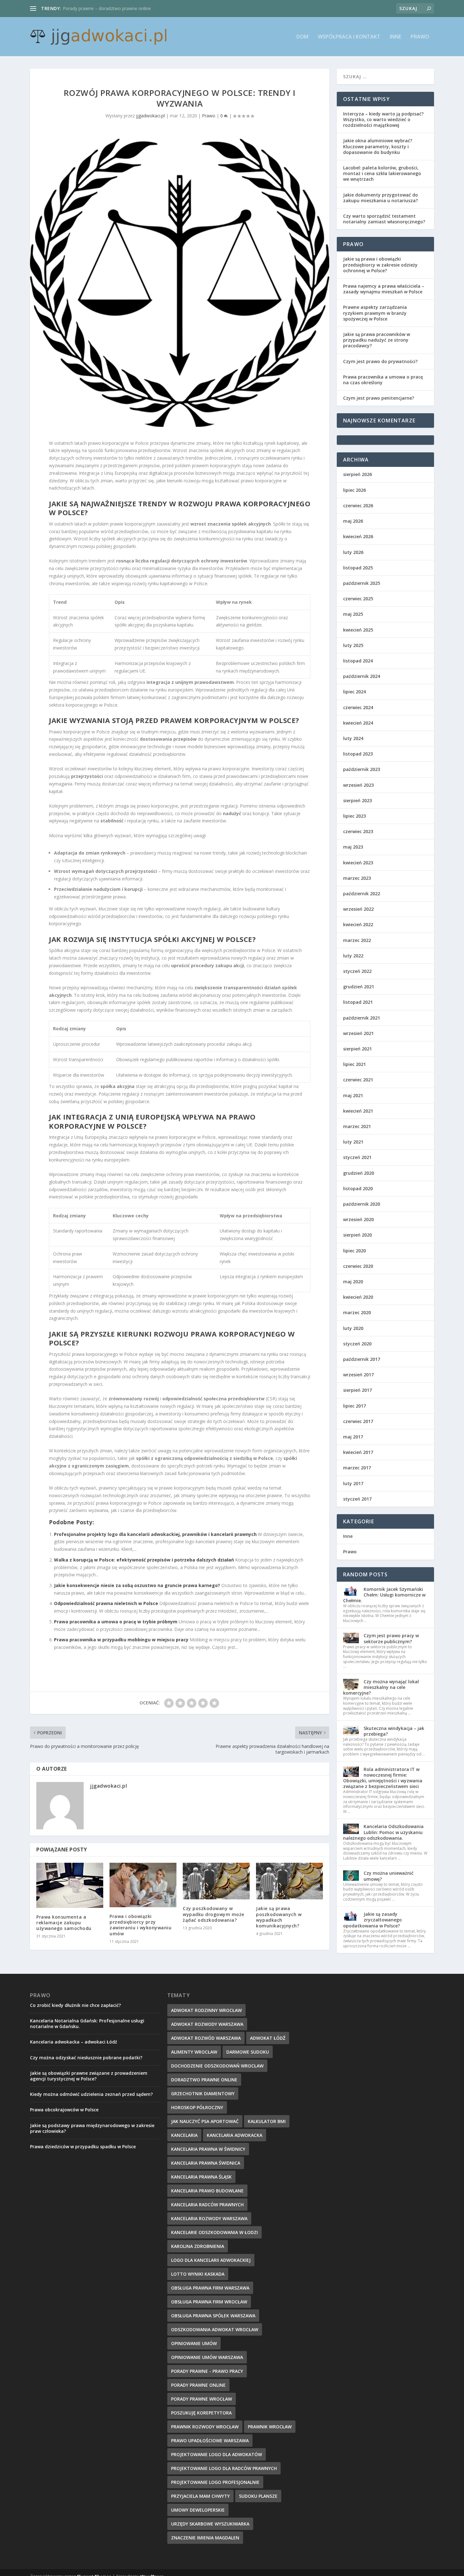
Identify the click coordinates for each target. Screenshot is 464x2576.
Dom (302, 37)
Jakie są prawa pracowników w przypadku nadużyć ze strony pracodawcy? (377, 340)
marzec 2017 (357, 1468)
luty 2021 (353, 1142)
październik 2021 (362, 1018)
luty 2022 (353, 956)
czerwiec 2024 (358, 707)
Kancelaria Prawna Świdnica (206, 2163)
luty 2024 (353, 738)
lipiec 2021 (354, 1064)
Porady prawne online (198, 2385)
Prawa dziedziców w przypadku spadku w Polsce (83, 2147)
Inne (396, 37)
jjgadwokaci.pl (150, 116)
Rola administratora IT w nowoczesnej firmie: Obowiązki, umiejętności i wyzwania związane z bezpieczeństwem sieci (383, 1778)
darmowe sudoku (248, 2052)
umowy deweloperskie (198, 2510)
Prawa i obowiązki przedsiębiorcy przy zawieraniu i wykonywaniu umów (140, 1925)
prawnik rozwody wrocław (205, 2427)
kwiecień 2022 (358, 924)
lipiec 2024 (354, 692)
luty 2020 (353, 1328)
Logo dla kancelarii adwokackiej (211, 2260)
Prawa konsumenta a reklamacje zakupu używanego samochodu (64, 1923)
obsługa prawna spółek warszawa (213, 2316)
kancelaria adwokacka (235, 2135)
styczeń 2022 (357, 971)
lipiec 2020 (354, 1251)
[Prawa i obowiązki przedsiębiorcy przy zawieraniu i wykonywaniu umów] (143, 1885)
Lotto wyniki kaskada (198, 2274)
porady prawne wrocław (202, 2399)
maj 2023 (353, 847)
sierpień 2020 (357, 1235)
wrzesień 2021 (358, 1033)
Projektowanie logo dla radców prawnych (224, 2468)
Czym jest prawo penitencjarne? (379, 398)
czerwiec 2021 (358, 1080)
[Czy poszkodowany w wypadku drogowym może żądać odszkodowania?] (216, 1881)
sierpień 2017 (357, 1390)
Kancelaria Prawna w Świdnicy (208, 2149)
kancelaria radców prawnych (207, 2205)
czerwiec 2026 (358, 506)
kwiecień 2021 (358, 1111)
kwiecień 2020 (358, 1297)
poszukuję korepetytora (201, 2413)
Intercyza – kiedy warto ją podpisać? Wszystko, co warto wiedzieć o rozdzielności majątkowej (383, 119)
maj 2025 (353, 614)
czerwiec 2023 (358, 831)
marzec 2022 (357, 940)
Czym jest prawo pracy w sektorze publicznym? (391, 1638)
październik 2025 (362, 583)
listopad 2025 (358, 568)
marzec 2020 (357, 1312)
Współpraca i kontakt (349, 37)
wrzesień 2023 (358, 785)
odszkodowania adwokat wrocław (215, 2329)
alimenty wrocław (194, 2052)
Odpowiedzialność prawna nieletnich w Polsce (106, 1603)
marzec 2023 (357, 878)
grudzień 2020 (359, 1173)
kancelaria (184, 2135)
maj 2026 (353, 521)
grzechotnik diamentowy (203, 2094)
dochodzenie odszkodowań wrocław (217, 2066)
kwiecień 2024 (358, 723)
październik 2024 (362, 676)
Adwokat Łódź (268, 2038)
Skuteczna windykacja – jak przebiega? (394, 1731)
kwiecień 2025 (358, 630)
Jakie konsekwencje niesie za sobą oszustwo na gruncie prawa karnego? (137, 1585)
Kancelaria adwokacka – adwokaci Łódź (74, 2042)
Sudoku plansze (258, 2496)
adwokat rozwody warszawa (207, 2024)
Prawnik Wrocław (270, 2427)
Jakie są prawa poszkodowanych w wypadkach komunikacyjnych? (279, 1917)
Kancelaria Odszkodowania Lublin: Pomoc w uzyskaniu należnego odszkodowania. (383, 1832)
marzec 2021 (357, 1126)
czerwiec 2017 (358, 1421)
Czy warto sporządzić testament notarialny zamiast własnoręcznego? (384, 219)
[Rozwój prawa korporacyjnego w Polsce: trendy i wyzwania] (180, 283)
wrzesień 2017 (358, 1375)
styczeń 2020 (357, 1344)
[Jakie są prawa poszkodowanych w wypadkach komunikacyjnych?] (289, 1881)
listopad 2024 (358, 661)
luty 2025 (353, 645)
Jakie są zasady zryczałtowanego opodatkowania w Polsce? (372, 1920)
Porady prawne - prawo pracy (207, 2371)
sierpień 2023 (357, 800)
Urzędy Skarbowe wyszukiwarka (210, 2524)
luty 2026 (353, 552)
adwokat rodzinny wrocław (206, 2010)
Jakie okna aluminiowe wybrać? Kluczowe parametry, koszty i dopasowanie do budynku (378, 146)
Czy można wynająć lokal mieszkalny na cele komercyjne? (381, 1687)
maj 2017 (353, 1437)
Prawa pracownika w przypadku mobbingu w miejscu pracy (121, 1640)
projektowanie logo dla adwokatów (217, 2454)
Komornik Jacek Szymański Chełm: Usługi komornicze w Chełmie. (384, 1595)
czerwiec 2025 (358, 599)
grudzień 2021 (359, 987)
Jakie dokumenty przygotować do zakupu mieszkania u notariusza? (381, 198)
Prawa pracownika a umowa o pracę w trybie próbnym (116, 1622)
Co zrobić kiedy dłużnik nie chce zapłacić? (75, 2005)
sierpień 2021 (357, 1049)
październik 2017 (362, 1359)
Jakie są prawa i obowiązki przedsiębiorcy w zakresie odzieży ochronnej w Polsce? (380, 265)
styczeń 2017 (357, 1499)
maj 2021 (353, 1095)
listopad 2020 (358, 1188)
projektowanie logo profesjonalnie (215, 2482)
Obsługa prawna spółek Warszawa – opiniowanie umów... (122, 8)
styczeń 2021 (357, 1157)
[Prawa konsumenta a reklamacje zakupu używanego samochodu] (70, 1885)
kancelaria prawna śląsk (201, 2177)
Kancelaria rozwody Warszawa (209, 2218)
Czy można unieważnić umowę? (389, 1876)
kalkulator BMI (267, 2121)
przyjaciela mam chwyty (200, 2496)
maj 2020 (353, 1282)
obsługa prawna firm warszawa (210, 2288)
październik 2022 (362, 894)
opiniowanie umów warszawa (207, 2357)
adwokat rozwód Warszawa (206, 2038)
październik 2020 (362, 1204)
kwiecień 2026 (358, 536)
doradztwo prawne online (204, 2080)
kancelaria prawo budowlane (207, 2191)
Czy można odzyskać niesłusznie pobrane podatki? (86, 2058)
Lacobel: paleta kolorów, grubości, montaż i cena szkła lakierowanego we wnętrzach (382, 173)
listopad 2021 (358, 1002)
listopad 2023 (358, 754)
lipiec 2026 (354, 490)
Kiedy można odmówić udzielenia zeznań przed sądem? (91, 2094)
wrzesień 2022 (358, 909)
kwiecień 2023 (358, 863)
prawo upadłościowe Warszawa (210, 2441)
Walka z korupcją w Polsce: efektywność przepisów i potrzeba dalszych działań (144, 1560)
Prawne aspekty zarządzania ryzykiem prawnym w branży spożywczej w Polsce (375, 313)
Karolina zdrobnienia (198, 2246)
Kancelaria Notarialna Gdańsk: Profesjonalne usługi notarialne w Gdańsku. (87, 2023)
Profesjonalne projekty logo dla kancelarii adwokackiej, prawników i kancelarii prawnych (155, 1534)
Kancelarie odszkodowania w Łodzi (214, 2232)
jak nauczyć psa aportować (205, 2121)
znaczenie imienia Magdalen (205, 2538)
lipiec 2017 (354, 1406)
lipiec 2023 (354, 816)
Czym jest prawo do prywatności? (380, 361)
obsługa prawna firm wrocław (209, 2302)
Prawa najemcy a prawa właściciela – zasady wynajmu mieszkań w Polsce (384, 289)
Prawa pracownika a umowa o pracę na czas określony (383, 380)
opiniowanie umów (194, 2343)
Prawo (420, 37)
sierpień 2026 (357, 474)
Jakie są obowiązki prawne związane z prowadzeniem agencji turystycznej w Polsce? (89, 2076)
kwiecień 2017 (358, 1452)
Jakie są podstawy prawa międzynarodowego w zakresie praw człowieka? (92, 2128)
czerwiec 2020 (358, 1266)
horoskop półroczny (197, 2107)
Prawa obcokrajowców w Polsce (64, 2110)
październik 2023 (362, 769)
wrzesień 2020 (358, 1219)
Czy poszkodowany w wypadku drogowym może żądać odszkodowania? (214, 1914)
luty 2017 (353, 1483)
